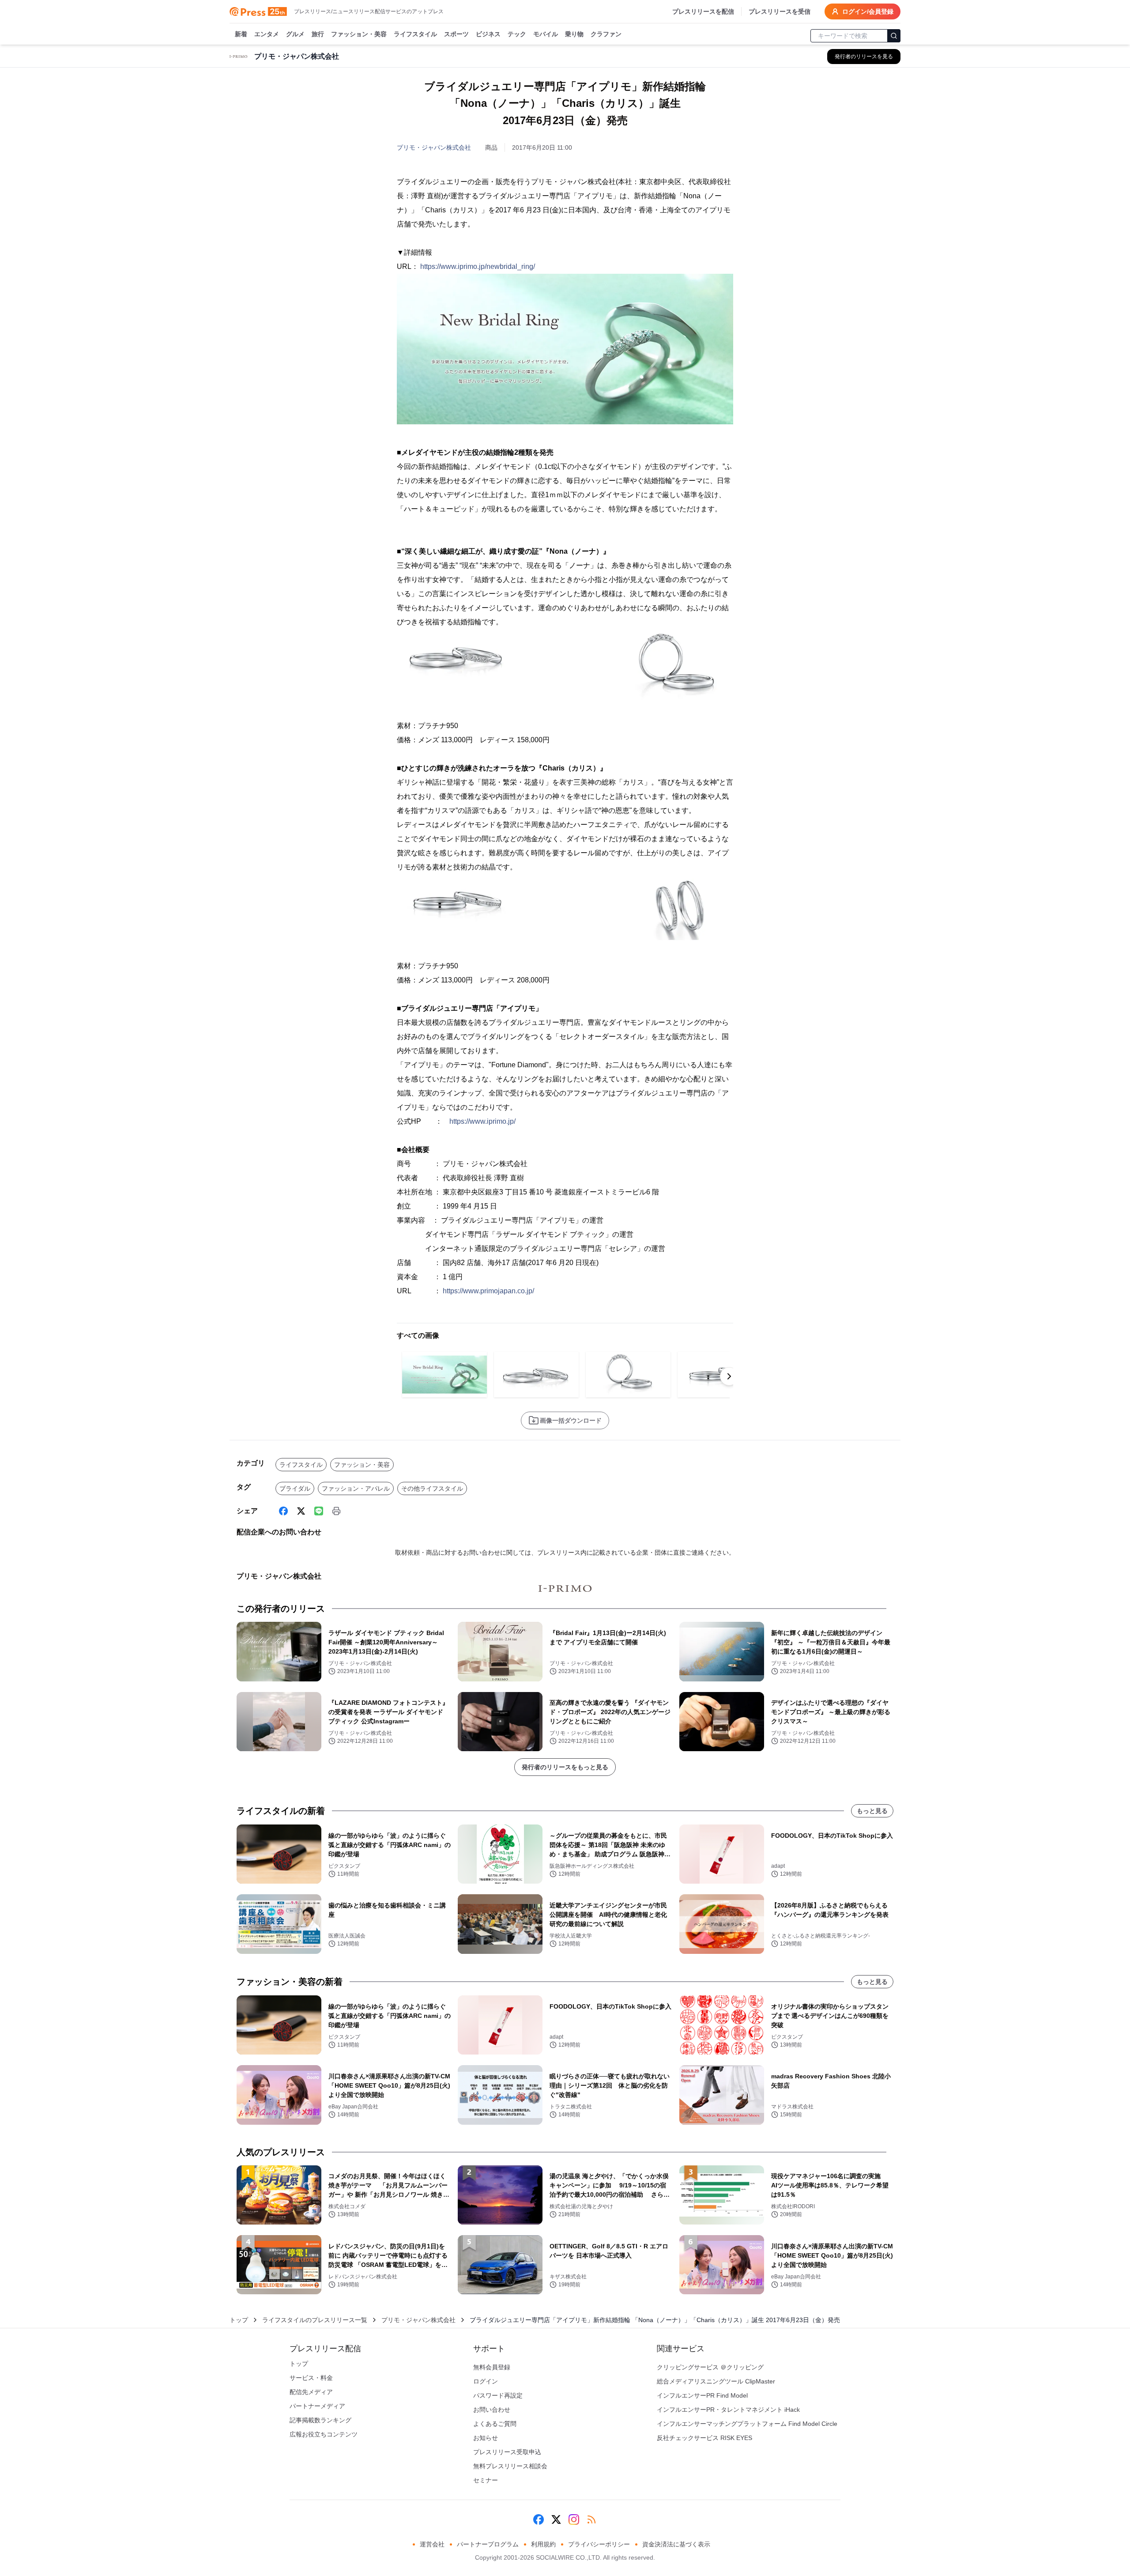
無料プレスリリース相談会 (510, 2466)
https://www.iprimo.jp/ (482, 1121)
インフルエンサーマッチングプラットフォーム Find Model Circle (747, 2424)
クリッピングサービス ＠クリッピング (710, 2367)
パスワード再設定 (498, 2395)
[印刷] (336, 1511)
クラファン (606, 34)
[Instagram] (574, 2519)
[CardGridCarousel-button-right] (729, 1376)
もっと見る (872, 1811)
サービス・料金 (311, 2378)
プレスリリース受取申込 (507, 2452)
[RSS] (591, 2519)
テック (517, 34)
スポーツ (456, 34)
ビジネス (488, 34)
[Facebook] (283, 1511)
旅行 (318, 34)
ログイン (486, 2381)
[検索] (894, 36)
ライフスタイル (415, 34)
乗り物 (574, 34)
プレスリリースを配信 (703, 11)
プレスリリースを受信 (780, 11)
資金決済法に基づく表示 (676, 2544)
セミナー (486, 2480)
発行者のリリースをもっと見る (565, 1767)
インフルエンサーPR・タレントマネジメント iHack (728, 2410)
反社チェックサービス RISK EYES (704, 2438)
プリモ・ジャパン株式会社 (434, 147)
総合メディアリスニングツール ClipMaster (716, 2381)
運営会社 (432, 2544)
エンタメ (267, 34)
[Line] (319, 1511)
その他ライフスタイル (432, 1488)
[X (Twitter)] (301, 1511)
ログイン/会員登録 (868, 11)
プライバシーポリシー (599, 2544)
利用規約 (543, 2544)
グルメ (295, 34)
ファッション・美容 (359, 34)
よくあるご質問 (495, 2424)
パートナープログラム (488, 2544)
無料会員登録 (492, 2367)
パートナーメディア (317, 2406)
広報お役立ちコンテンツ (324, 2434)
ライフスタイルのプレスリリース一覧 (315, 2320)
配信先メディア (311, 2392)
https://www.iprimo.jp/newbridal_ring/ (478, 266)
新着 (241, 34)
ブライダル (295, 1488)
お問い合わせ (492, 2410)
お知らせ (486, 2438)
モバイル (546, 34)
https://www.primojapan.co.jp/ (488, 1291)
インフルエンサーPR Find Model (702, 2395)
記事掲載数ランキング (320, 2420)
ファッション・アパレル (356, 1488)
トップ (239, 2320)
